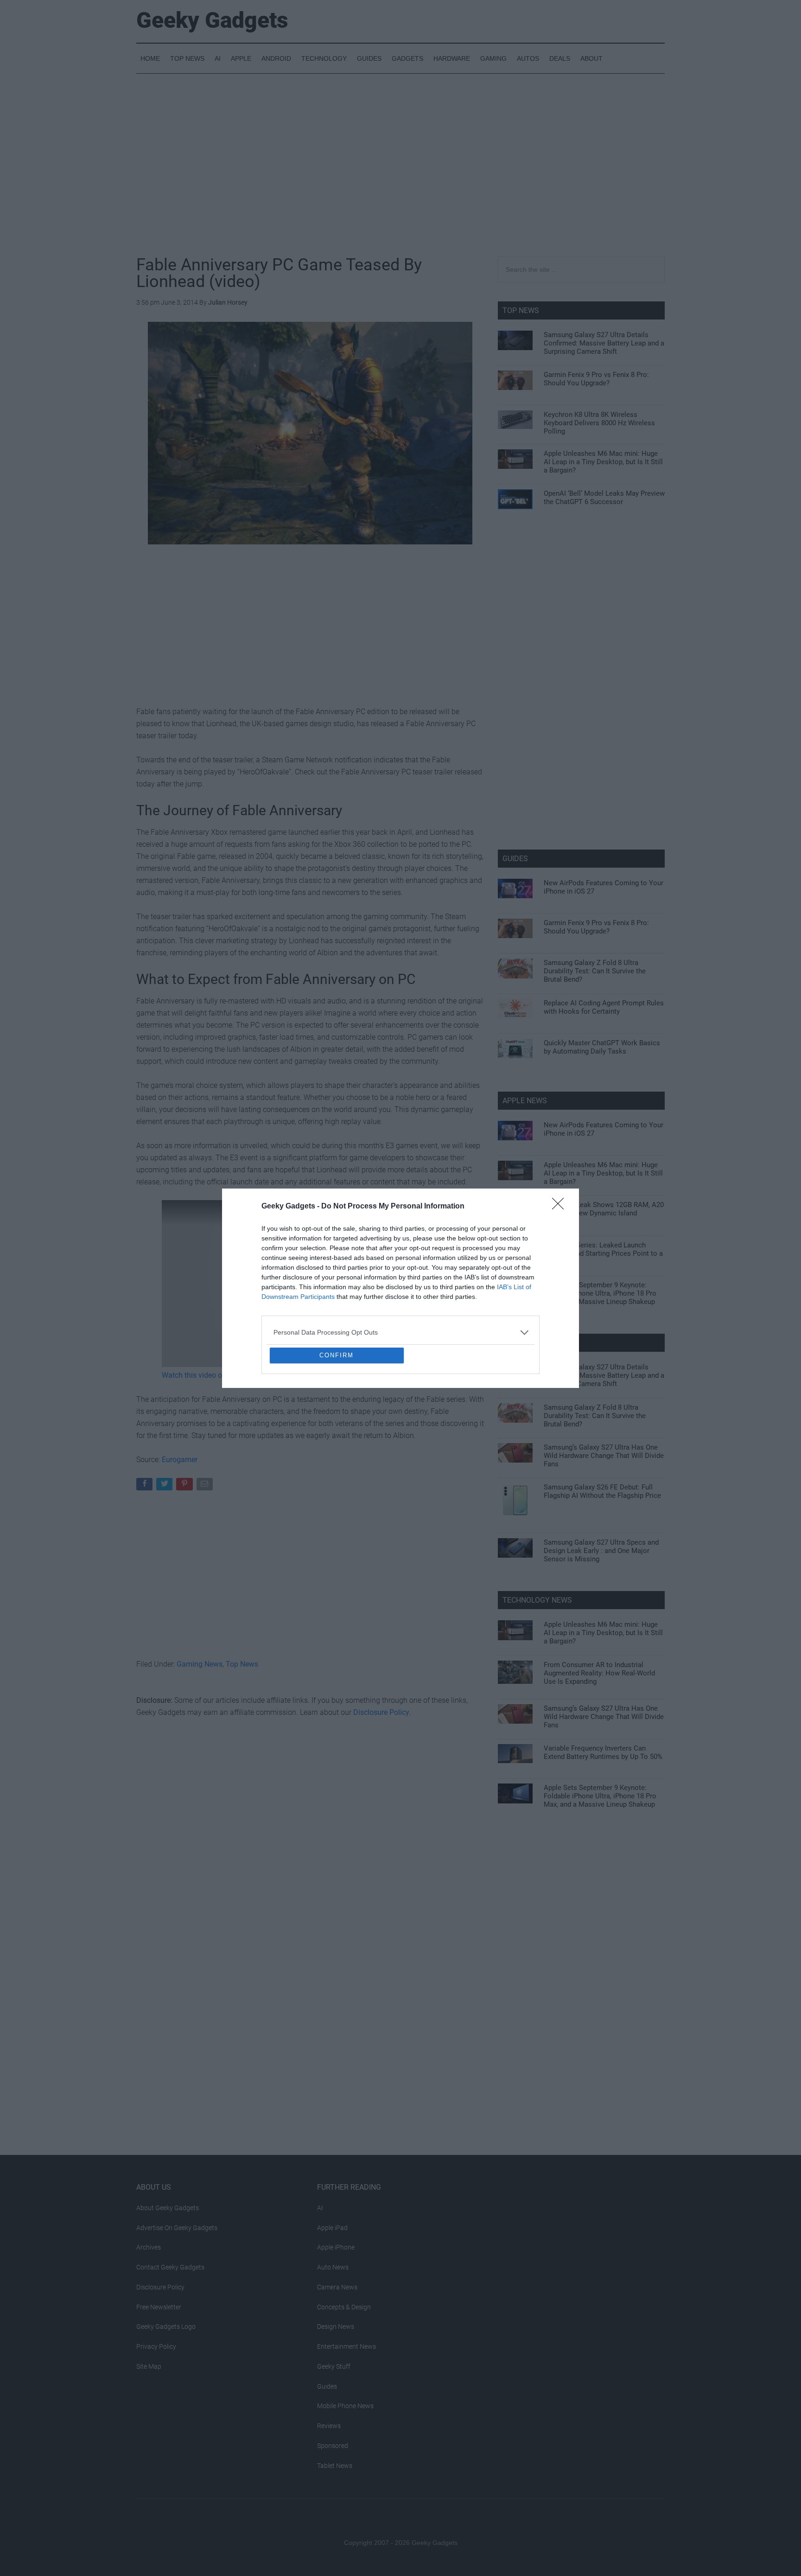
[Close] (561, 1139)
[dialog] (400, 1288)
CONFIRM (337, 1422)
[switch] (515, 1286)
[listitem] (400, 1265)
